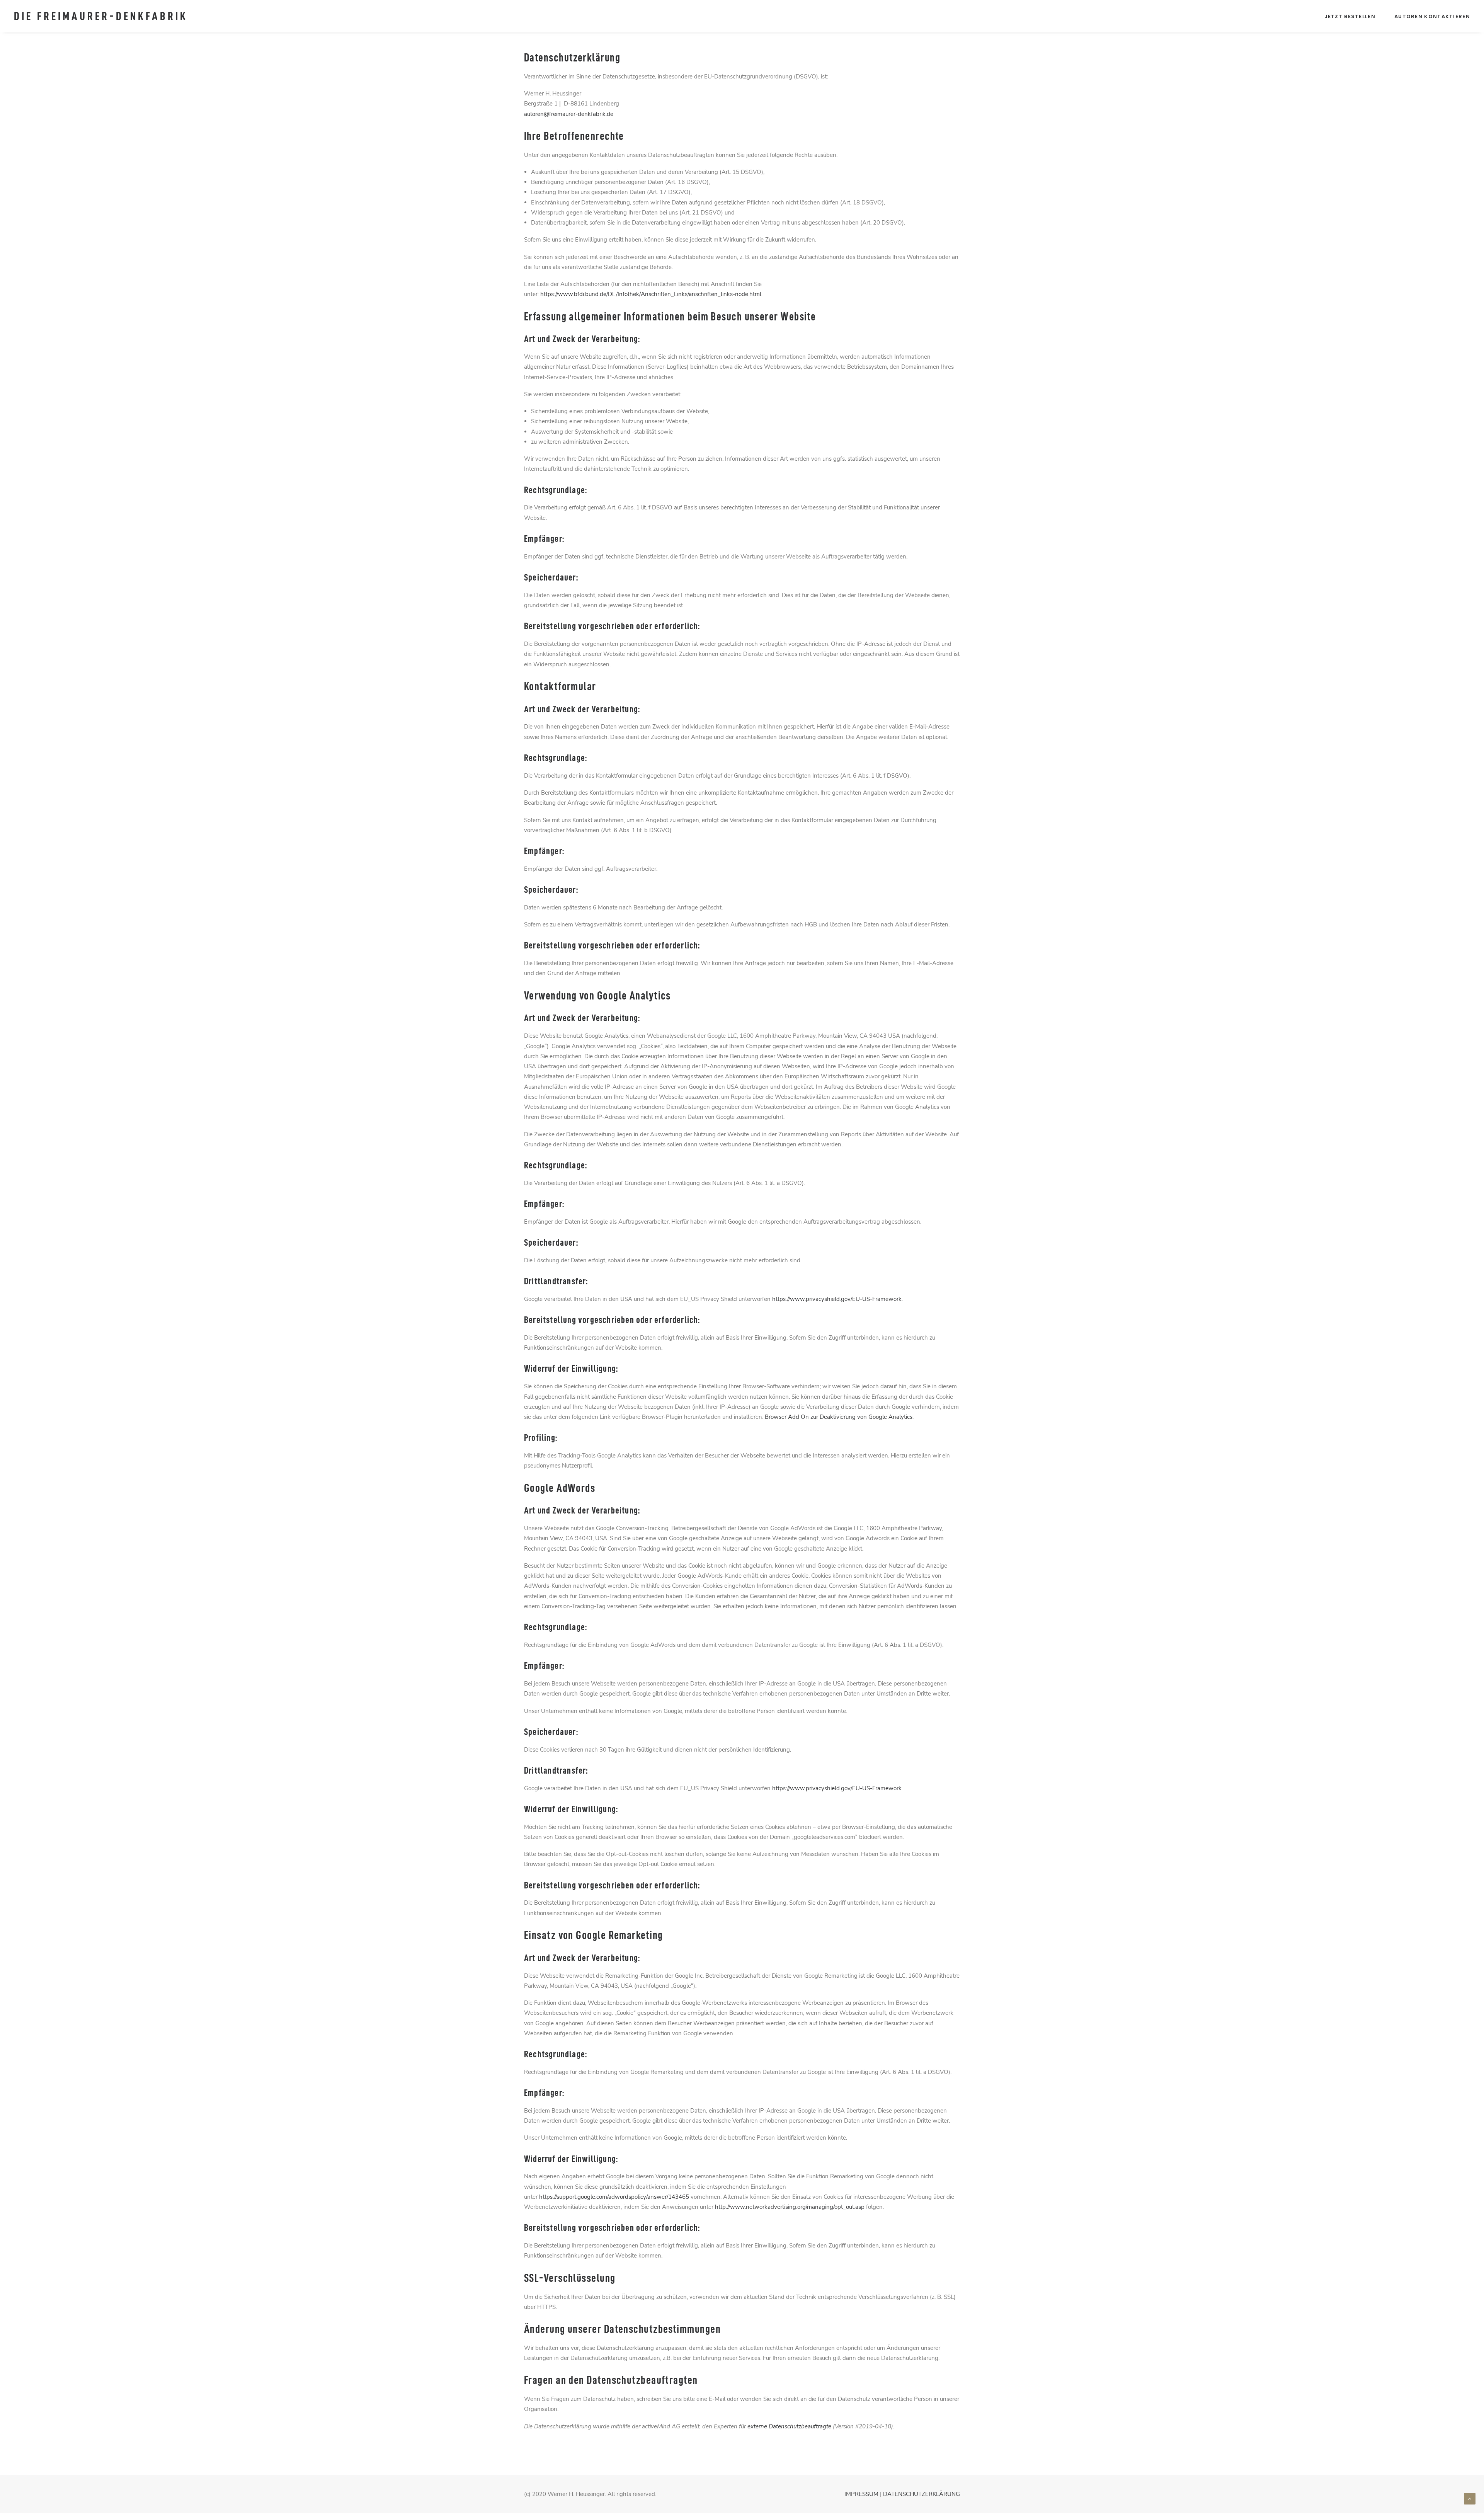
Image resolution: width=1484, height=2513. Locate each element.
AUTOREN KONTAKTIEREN (1432, 16)
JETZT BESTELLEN (1350, 16)
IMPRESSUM (861, 2494)
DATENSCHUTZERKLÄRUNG (922, 2494)
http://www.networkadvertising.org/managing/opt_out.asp (790, 2207)
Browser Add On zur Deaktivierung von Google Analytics (839, 1417)
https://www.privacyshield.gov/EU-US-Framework (837, 1299)
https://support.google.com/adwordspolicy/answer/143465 (614, 2197)
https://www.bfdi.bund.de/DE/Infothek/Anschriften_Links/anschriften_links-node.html (651, 294)
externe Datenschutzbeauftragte (789, 2426)
